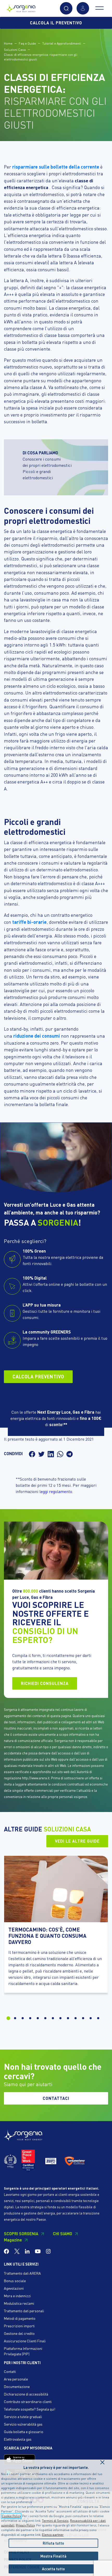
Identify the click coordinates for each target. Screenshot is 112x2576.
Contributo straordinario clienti (28, 2401)
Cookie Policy (11, 2516)
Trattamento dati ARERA (22, 2273)
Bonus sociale (15, 2281)
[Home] (21, 7)
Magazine (13, 2240)
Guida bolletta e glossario (24, 2432)
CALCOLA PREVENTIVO (38, 1376)
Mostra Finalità (53, 2556)
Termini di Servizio (55, 2521)
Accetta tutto (53, 2569)
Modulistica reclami (19, 2303)
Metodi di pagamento (20, 2318)
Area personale (16, 2379)
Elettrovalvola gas (18, 2439)
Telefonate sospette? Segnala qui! (30, 2409)
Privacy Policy (25, 2525)
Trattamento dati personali (24, 2311)
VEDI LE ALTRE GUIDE (77, 1841)
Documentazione (17, 2386)
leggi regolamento (56, 1491)
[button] (66, 8)
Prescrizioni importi (19, 2326)
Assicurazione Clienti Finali (25, 2341)
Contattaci (56, 2098)
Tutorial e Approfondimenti (62, 43)
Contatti (10, 2371)
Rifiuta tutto (53, 2543)
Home (8, 43)
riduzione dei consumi (37, 1036)
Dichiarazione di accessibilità (26, 2394)
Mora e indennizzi (17, 2296)
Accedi (83, 8)
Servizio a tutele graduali (23, 2417)
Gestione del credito (19, 2333)
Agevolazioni (14, 2288)
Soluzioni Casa (15, 50)
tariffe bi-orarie (29, 922)
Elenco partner (53, 2535)
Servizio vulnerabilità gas (23, 2424)
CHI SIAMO (63, 2234)
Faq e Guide (27, 43)
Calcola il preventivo (56, 23)
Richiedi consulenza (45, 1683)
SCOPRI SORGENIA (21, 2234)
